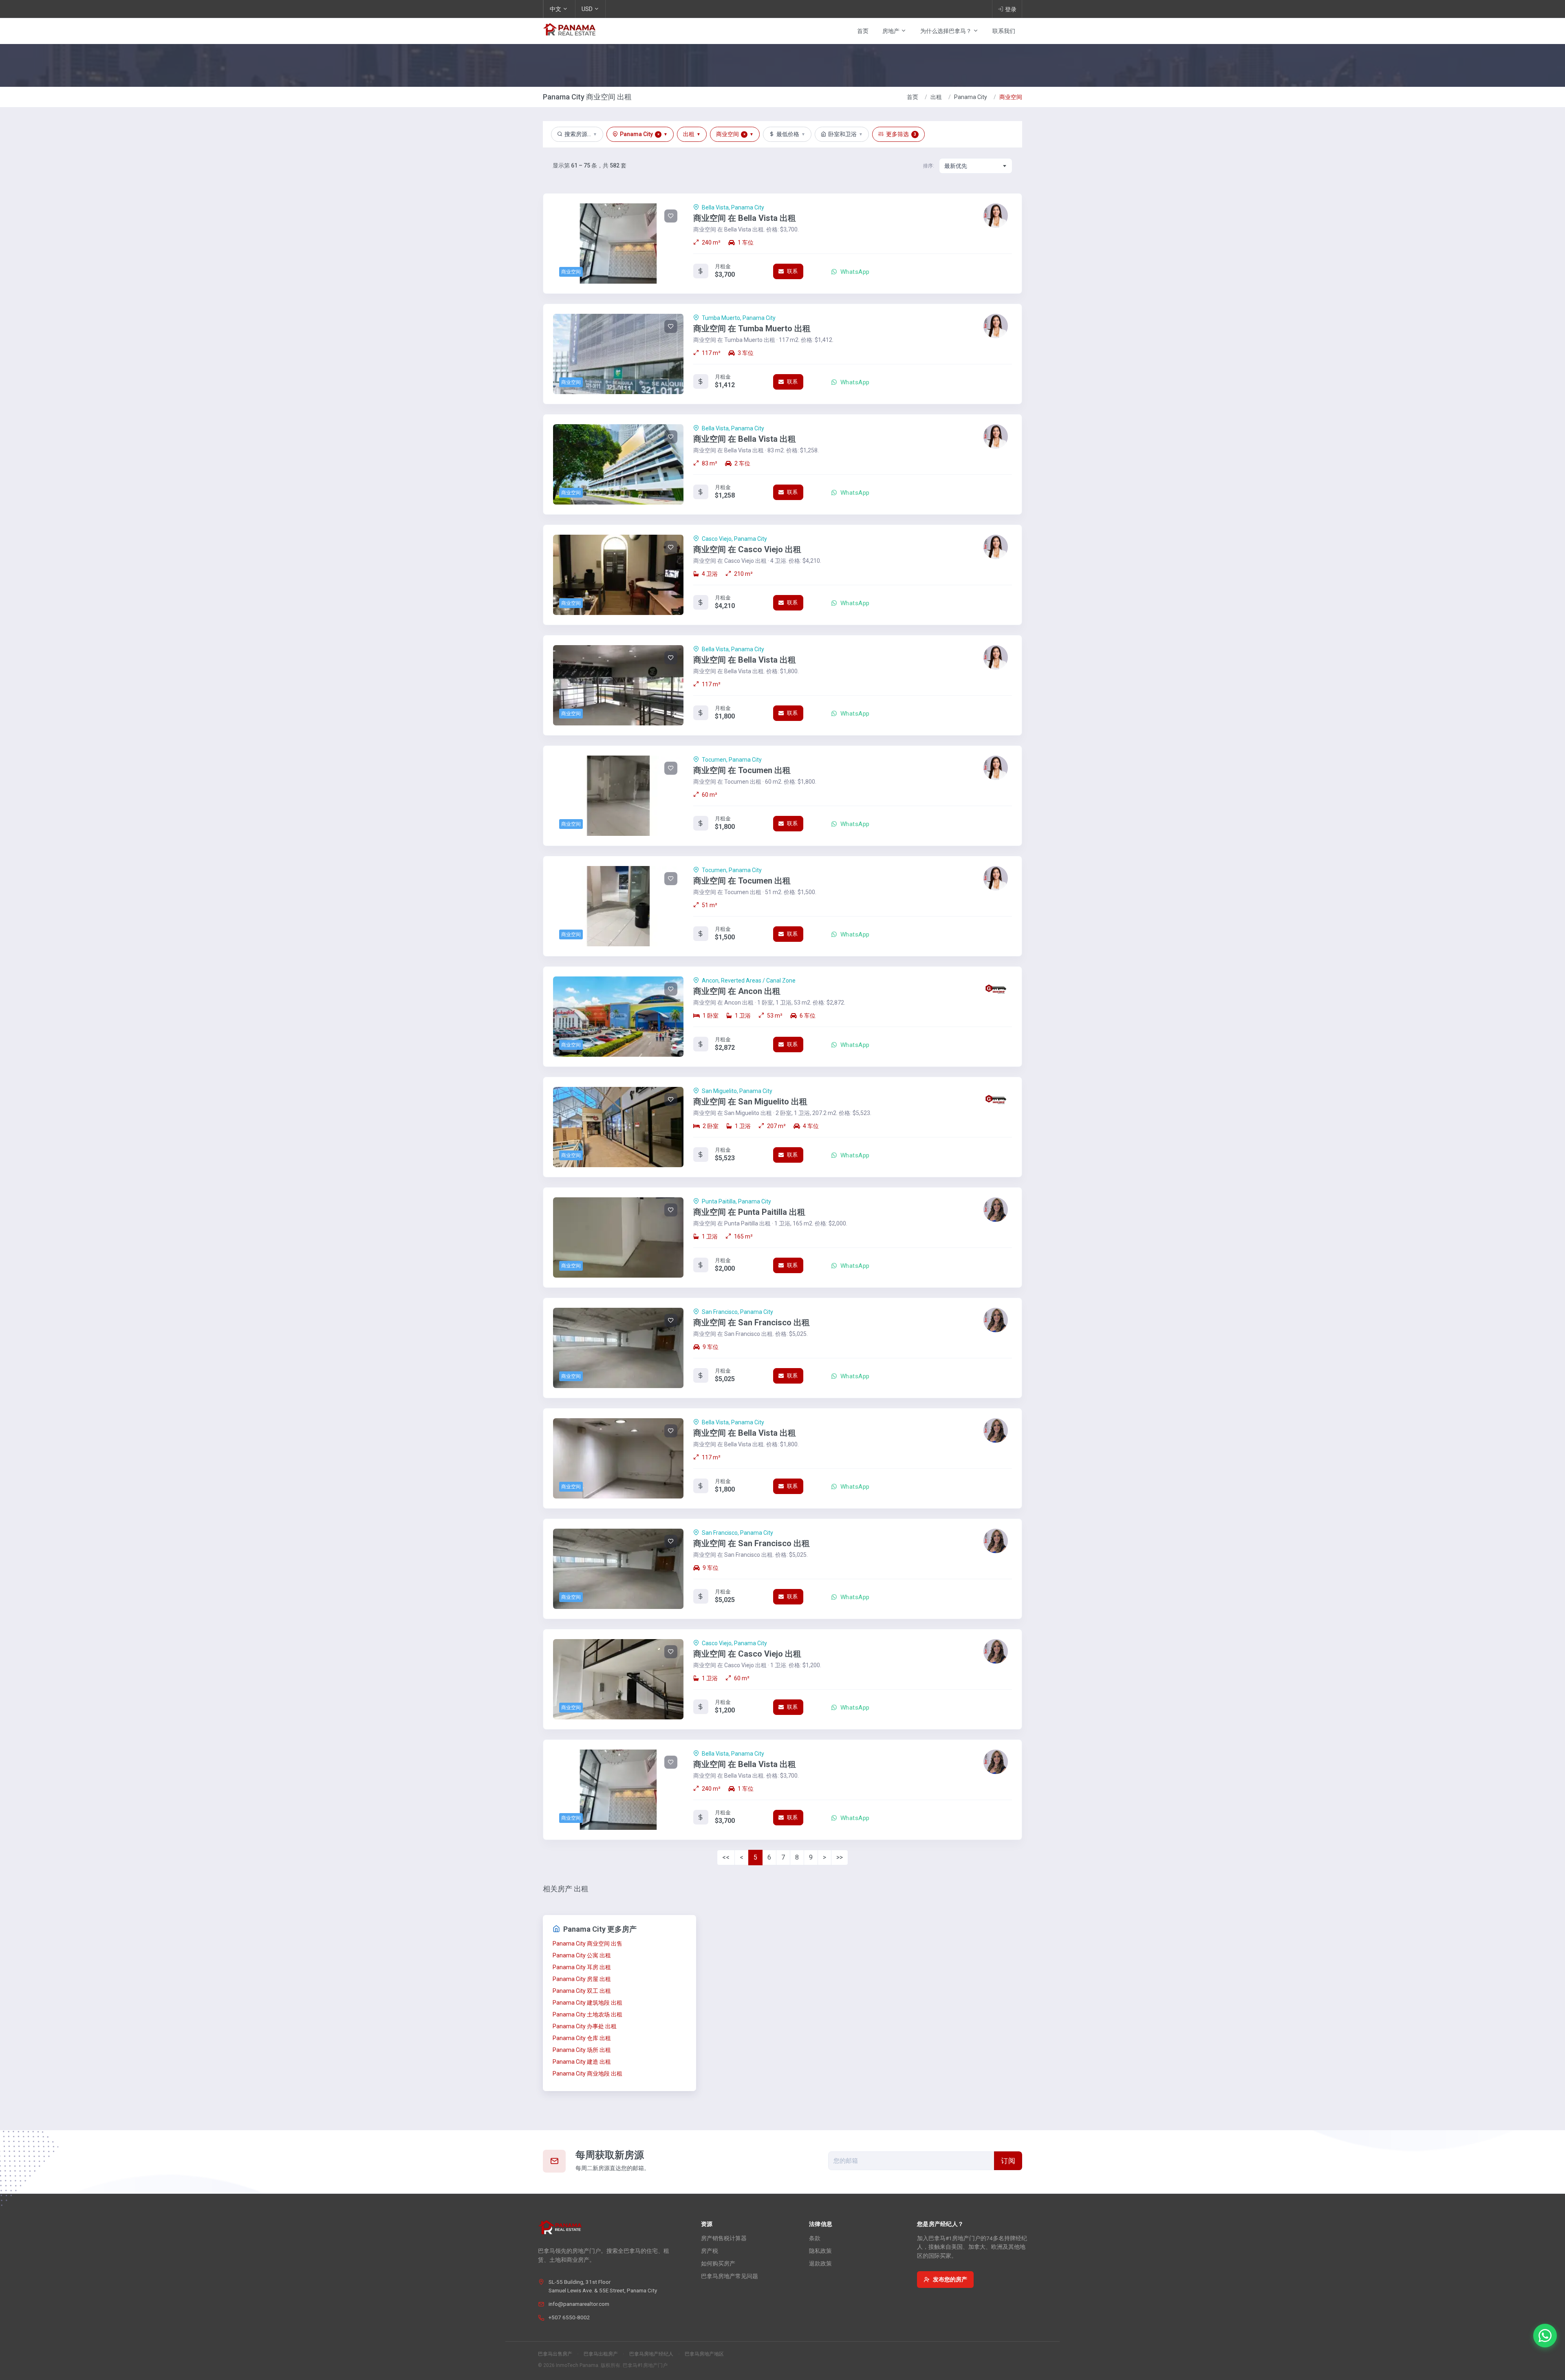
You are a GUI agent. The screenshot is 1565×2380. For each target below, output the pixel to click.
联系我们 (1004, 31)
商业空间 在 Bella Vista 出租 (745, 218)
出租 (936, 97)
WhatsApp (854, 272)
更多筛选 (901, 134)
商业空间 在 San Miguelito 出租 (750, 1102)
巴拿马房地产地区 (704, 2354)
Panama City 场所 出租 (582, 2050)
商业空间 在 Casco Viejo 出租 (747, 549)
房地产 (892, 31)
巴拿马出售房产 (555, 2354)
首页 (863, 31)
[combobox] (976, 166)
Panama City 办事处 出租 (585, 2026)
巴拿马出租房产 (601, 2354)
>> (840, 1857)
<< (726, 1857)
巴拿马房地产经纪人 (651, 2354)
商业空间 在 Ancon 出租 (737, 991)
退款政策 (820, 2263)
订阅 (1008, 2161)
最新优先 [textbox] (956, 166)
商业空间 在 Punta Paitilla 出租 (749, 1212)
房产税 (710, 2251)
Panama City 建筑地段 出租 (587, 2003)
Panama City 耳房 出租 (582, 1967)
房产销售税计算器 (724, 2238)
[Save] (671, 216)
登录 (1011, 9)
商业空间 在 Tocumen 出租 (742, 770)
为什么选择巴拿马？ (947, 31)
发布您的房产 (950, 2279)
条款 (815, 2238)
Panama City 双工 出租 (582, 1991)
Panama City (971, 97)
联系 (791, 271)
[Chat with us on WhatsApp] (1545, 2336)
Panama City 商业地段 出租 (587, 2074)
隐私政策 (820, 2251)
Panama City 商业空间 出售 (587, 1944)
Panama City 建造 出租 (582, 2062)
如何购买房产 (718, 2263)
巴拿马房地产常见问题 (730, 2276)
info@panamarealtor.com (579, 2304)
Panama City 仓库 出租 (582, 2038)
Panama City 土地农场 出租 (587, 2014)
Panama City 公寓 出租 (582, 1955)
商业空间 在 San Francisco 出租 (752, 1322)
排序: (929, 166)
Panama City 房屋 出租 (582, 1979)
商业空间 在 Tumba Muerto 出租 (752, 328)
